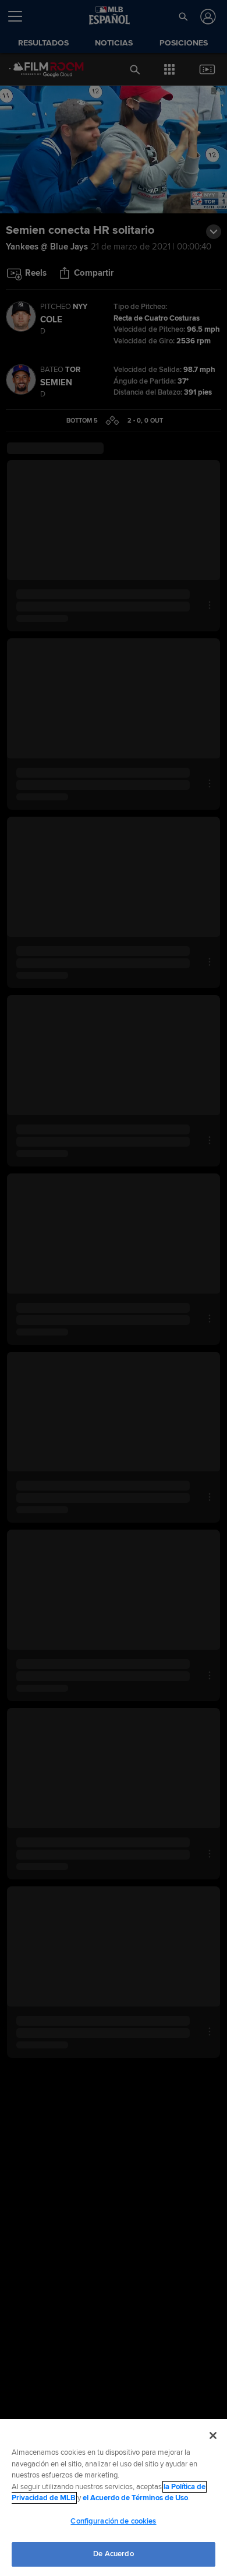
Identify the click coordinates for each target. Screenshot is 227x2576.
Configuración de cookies (113, 2521)
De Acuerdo (113, 2554)
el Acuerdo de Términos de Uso (135, 2498)
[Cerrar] (213, 2436)
